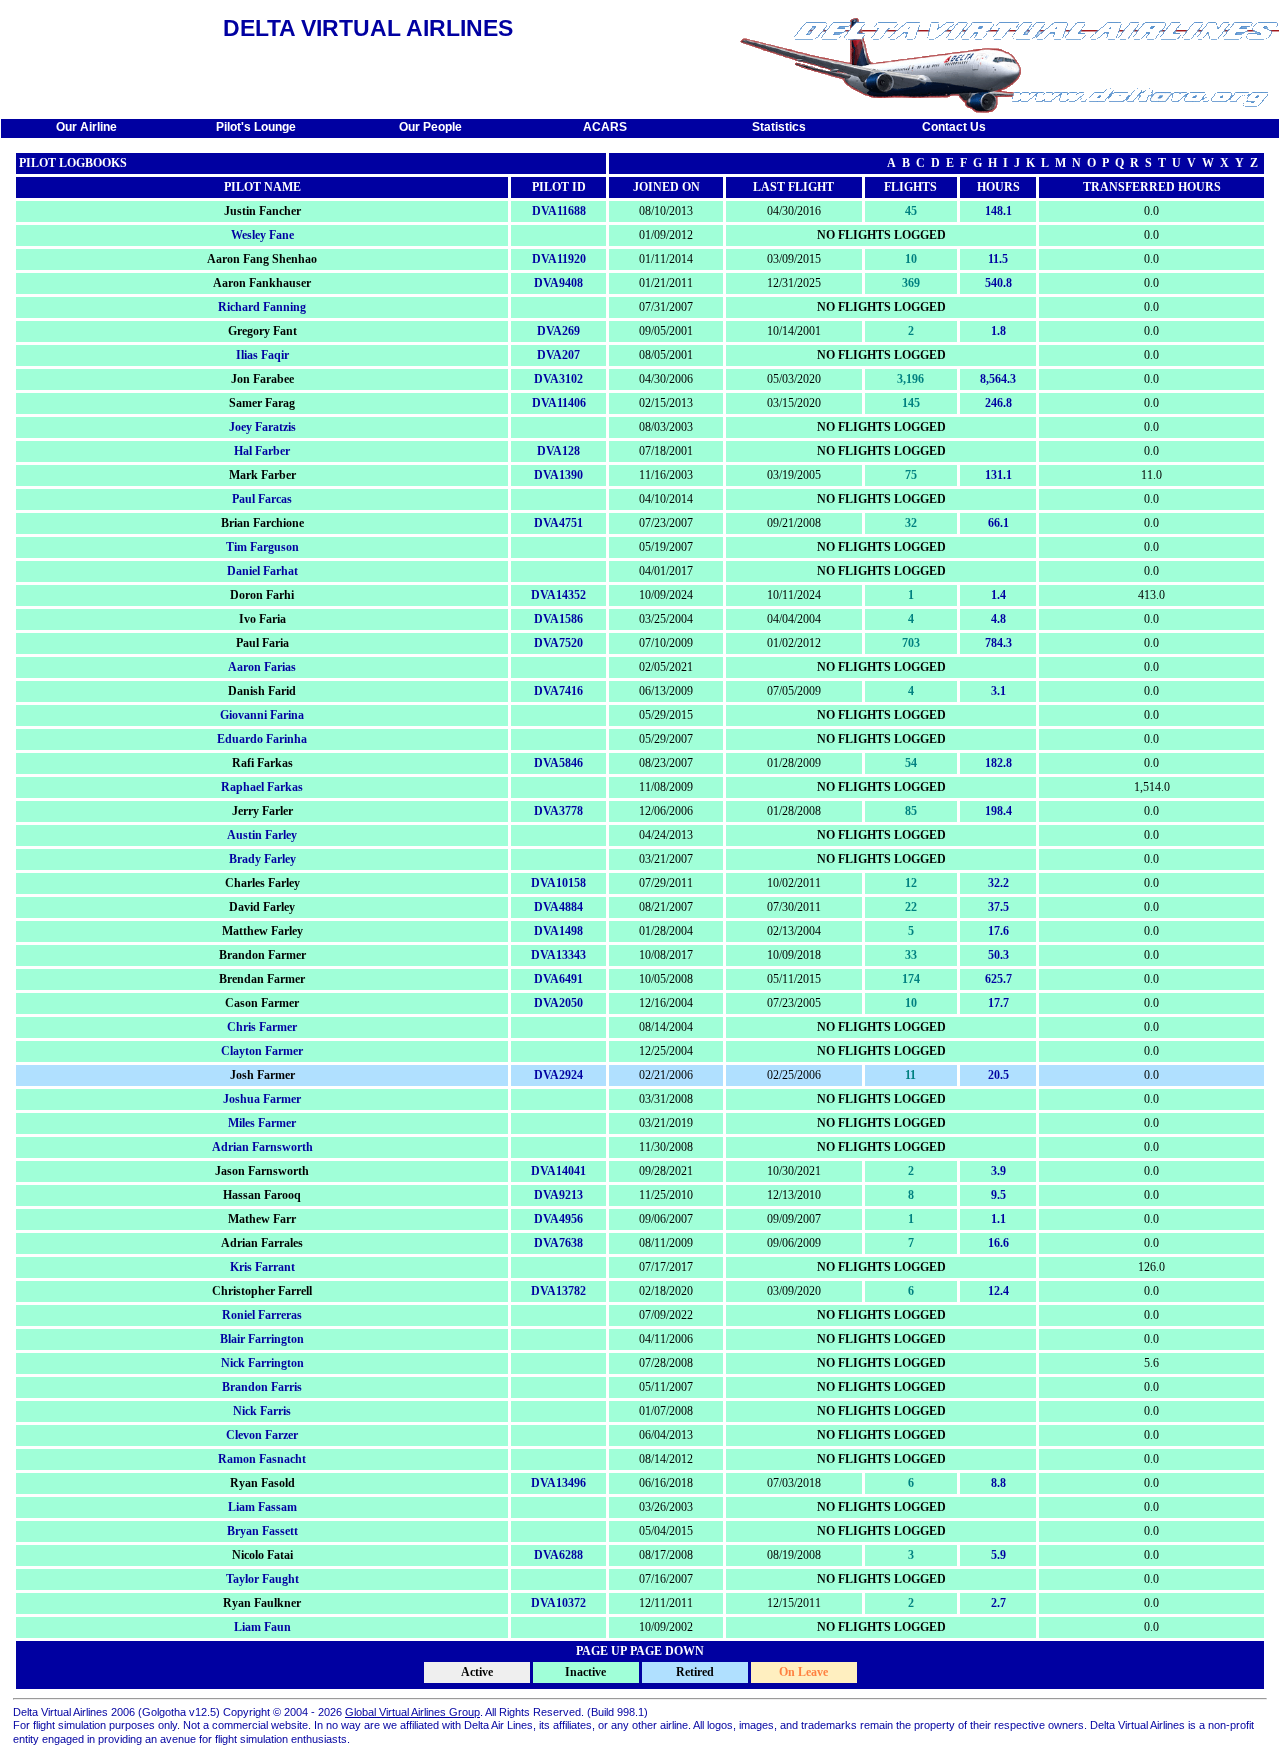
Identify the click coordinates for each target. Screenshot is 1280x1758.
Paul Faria (262, 643)
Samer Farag (262, 403)
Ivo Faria (262, 619)
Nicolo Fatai (262, 1555)
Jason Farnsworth (262, 1171)
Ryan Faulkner (262, 1603)
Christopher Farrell (262, 1291)
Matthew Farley (262, 931)
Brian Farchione (262, 523)
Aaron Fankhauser (262, 283)
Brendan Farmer (262, 979)
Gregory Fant (262, 331)
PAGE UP (601, 1651)
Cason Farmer (262, 1003)
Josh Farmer (262, 1075)
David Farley (262, 907)
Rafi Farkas (262, 763)
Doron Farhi (262, 595)
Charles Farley (262, 883)
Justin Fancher (262, 211)
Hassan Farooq (262, 1195)
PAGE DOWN (667, 1651)
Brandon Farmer (262, 955)
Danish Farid (262, 691)
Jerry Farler (262, 811)
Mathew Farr (262, 1219)
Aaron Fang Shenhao (262, 259)
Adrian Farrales (262, 1243)
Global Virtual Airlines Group (412, 1712)
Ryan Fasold (262, 1483)
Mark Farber (262, 475)
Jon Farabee (262, 379)
